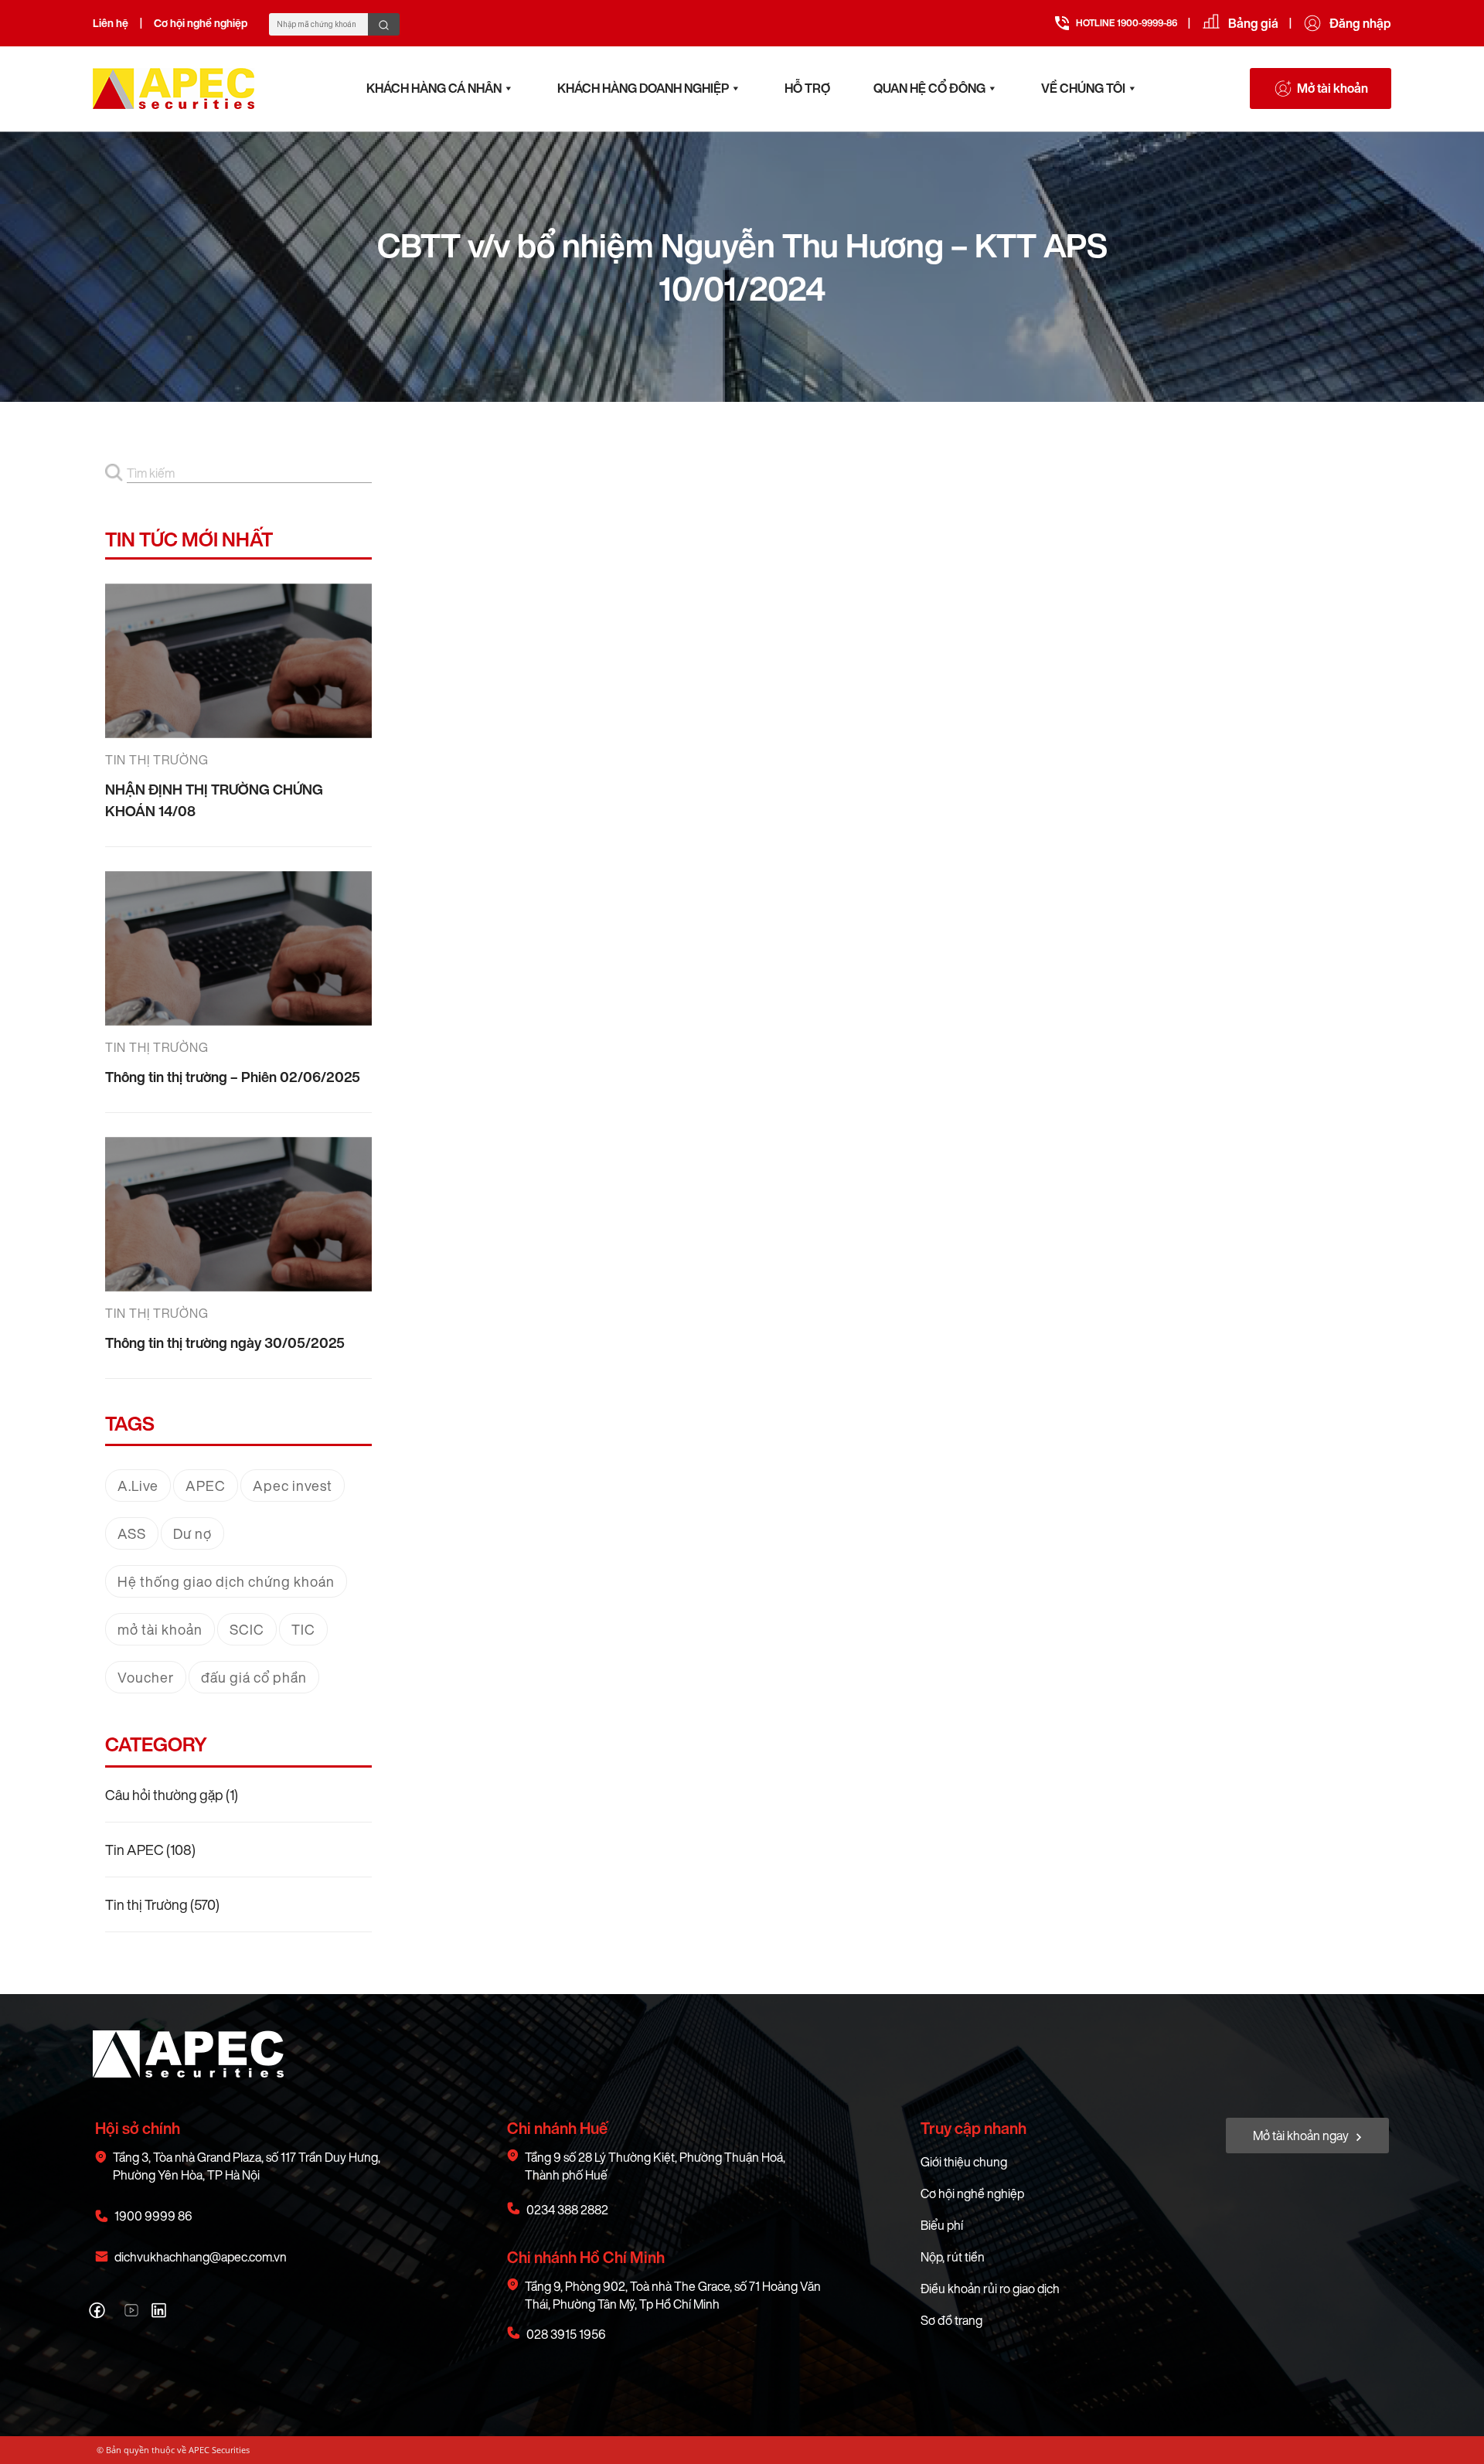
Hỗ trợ (807, 88)
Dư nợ (192, 1533)
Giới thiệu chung (964, 2162)
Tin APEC (134, 1850)
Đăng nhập (1360, 23)
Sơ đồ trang (951, 2320)
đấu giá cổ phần (254, 1677)
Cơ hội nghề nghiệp (201, 23)
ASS (132, 1533)
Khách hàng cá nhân (434, 88)
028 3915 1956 (566, 2335)
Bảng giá (1253, 23)
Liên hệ (111, 23)
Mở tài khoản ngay (1302, 2136)
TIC (303, 1629)
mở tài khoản (160, 1629)
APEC (206, 1486)
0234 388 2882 (567, 2210)
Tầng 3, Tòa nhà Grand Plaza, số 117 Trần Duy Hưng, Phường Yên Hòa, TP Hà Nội (247, 2166)
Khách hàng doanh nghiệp (643, 88)
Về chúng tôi (1083, 88)
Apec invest (293, 1486)
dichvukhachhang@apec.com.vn (201, 2257)
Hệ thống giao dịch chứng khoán (226, 1581)
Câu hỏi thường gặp (164, 1795)
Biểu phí (942, 2225)
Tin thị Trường (146, 1904)
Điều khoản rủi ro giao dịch (990, 2289)
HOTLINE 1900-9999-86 (1127, 23)
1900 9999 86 (153, 2216)
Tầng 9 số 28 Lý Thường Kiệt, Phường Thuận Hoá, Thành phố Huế (655, 2166)
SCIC (247, 1629)
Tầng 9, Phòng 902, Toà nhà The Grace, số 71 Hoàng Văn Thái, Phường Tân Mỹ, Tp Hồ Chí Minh (673, 2296)
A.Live (138, 1486)
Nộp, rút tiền (953, 2257)
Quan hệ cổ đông (929, 88)
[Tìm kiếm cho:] (249, 473)
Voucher (146, 1677)
